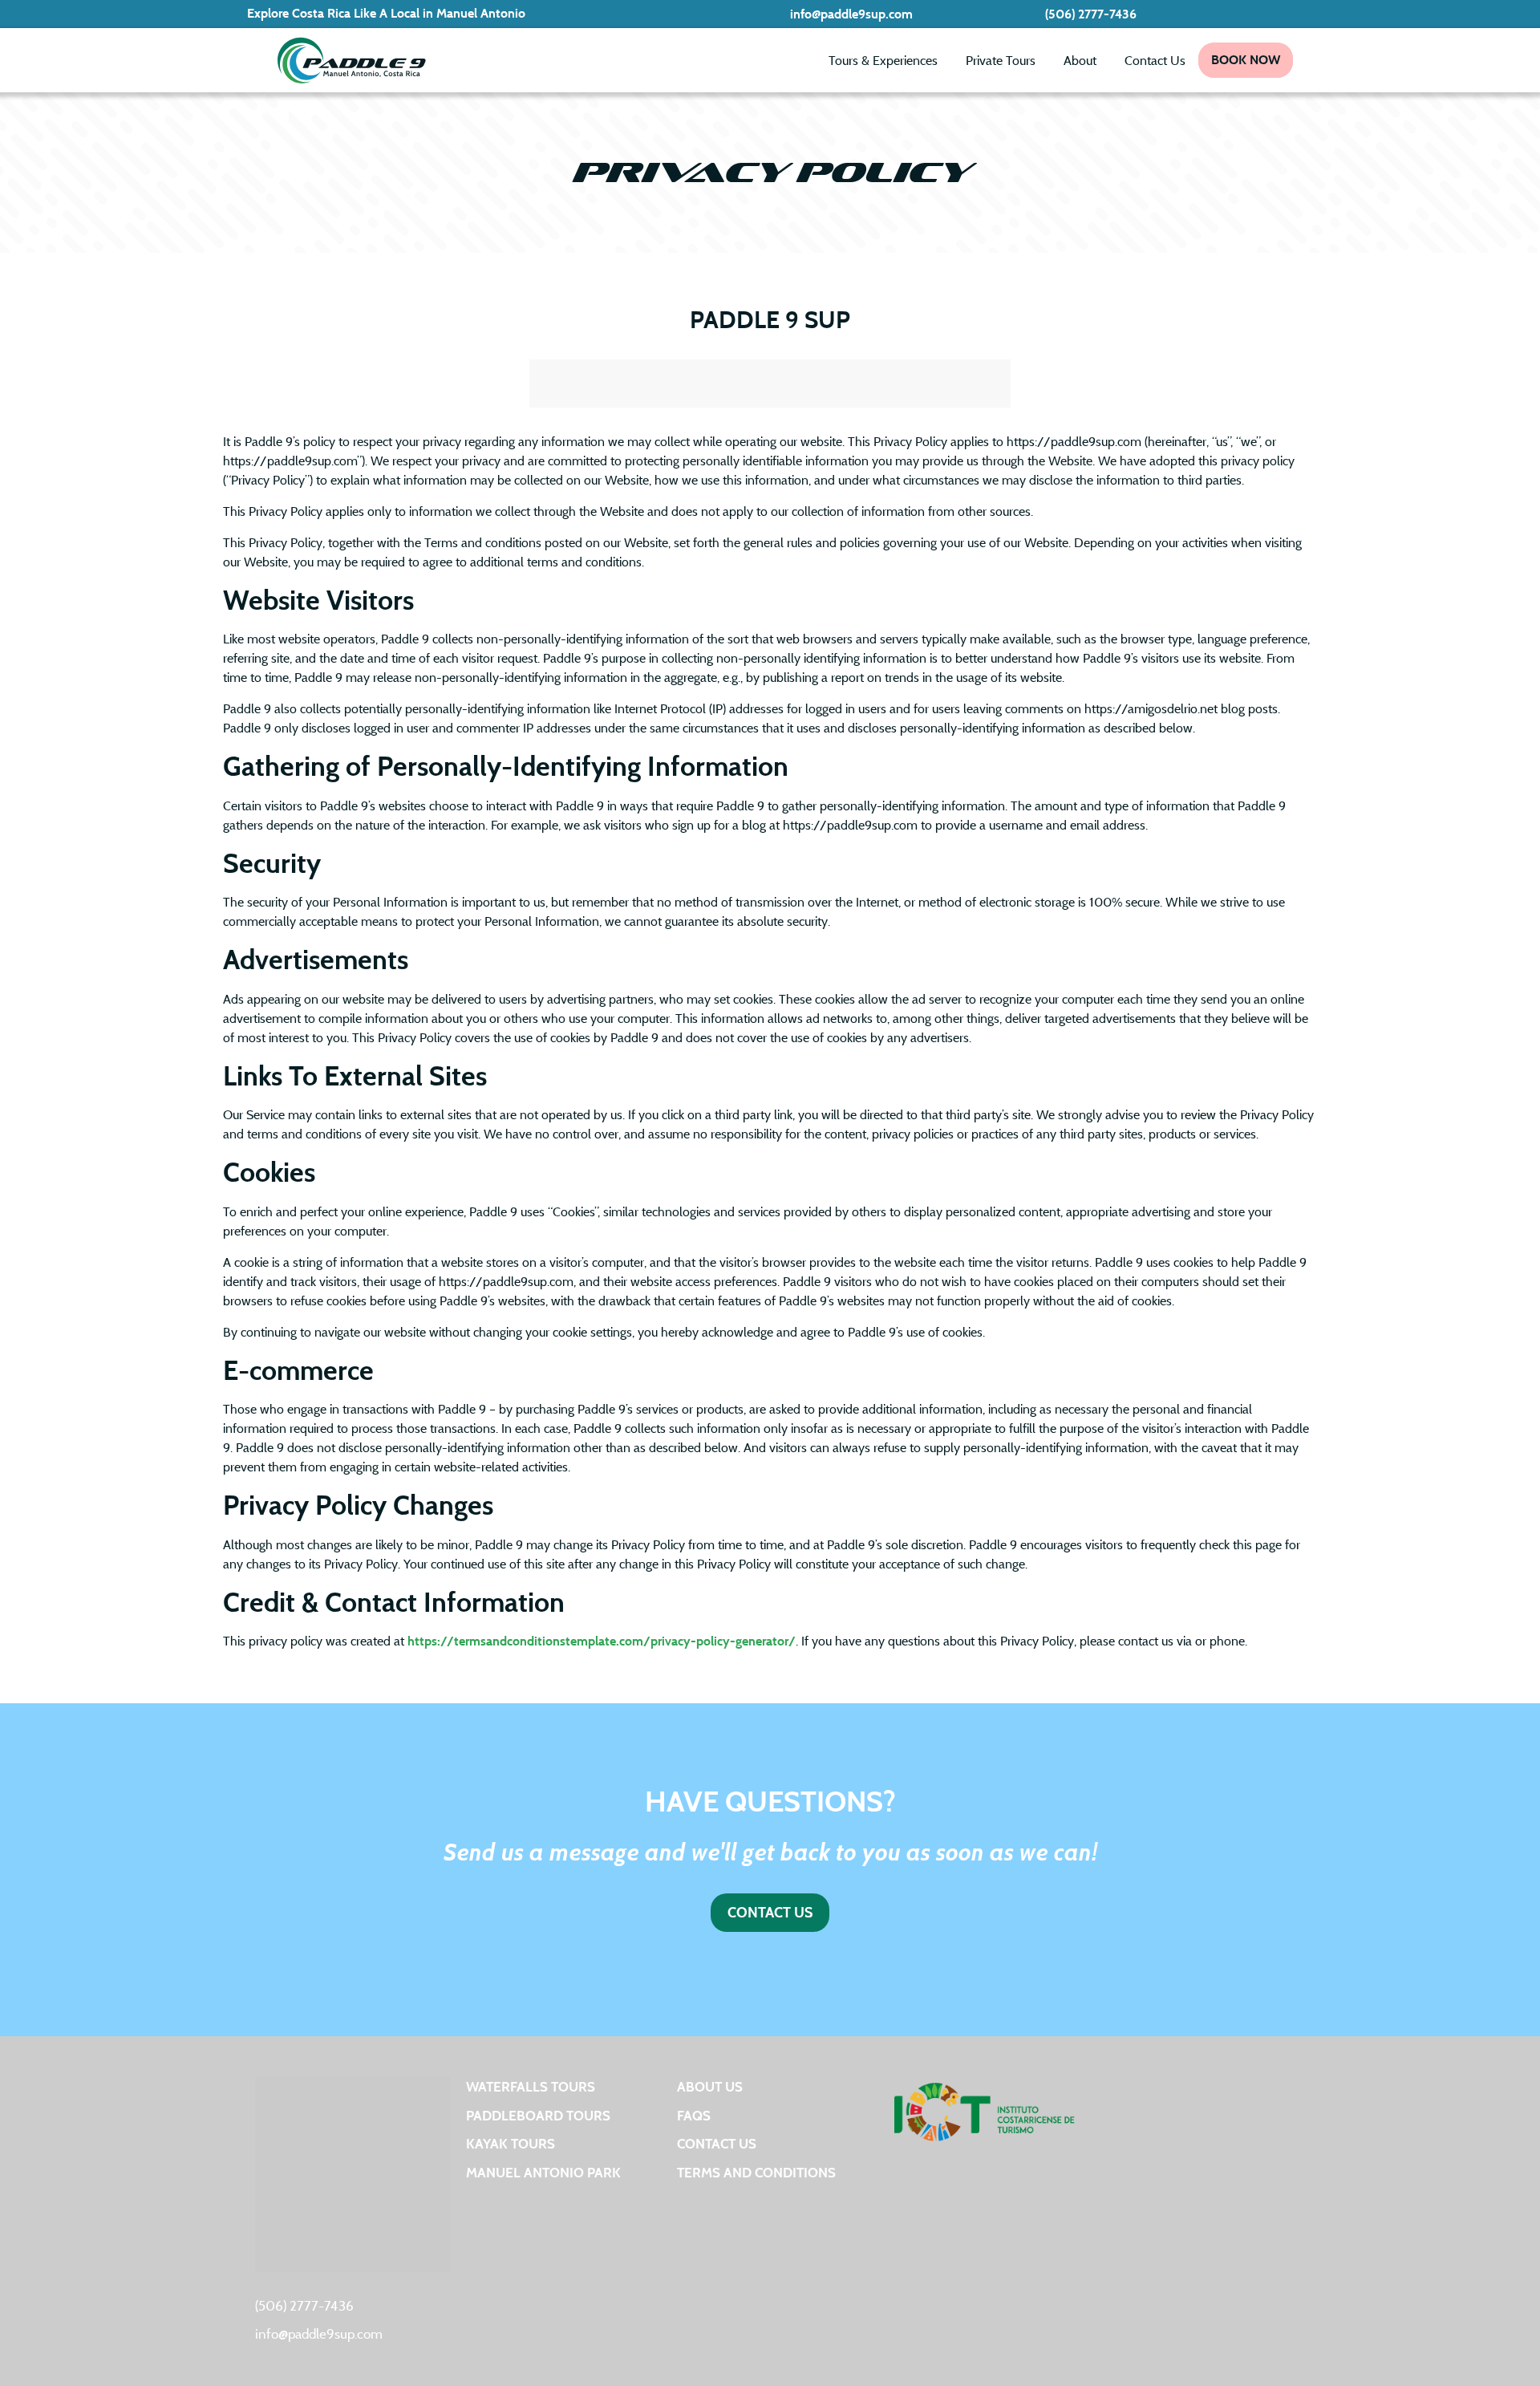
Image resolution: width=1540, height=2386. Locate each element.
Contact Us (1155, 60)
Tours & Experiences (883, 60)
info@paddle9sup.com (851, 14)
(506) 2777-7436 (1091, 14)
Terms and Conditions (756, 2172)
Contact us (717, 2143)
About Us (710, 2086)
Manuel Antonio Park (543, 2172)
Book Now (1246, 60)
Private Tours (1001, 60)
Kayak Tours (511, 2143)
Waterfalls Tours (531, 2086)
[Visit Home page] (351, 60)
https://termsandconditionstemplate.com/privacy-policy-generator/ (602, 1641)
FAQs (694, 2115)
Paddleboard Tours (538, 2115)
